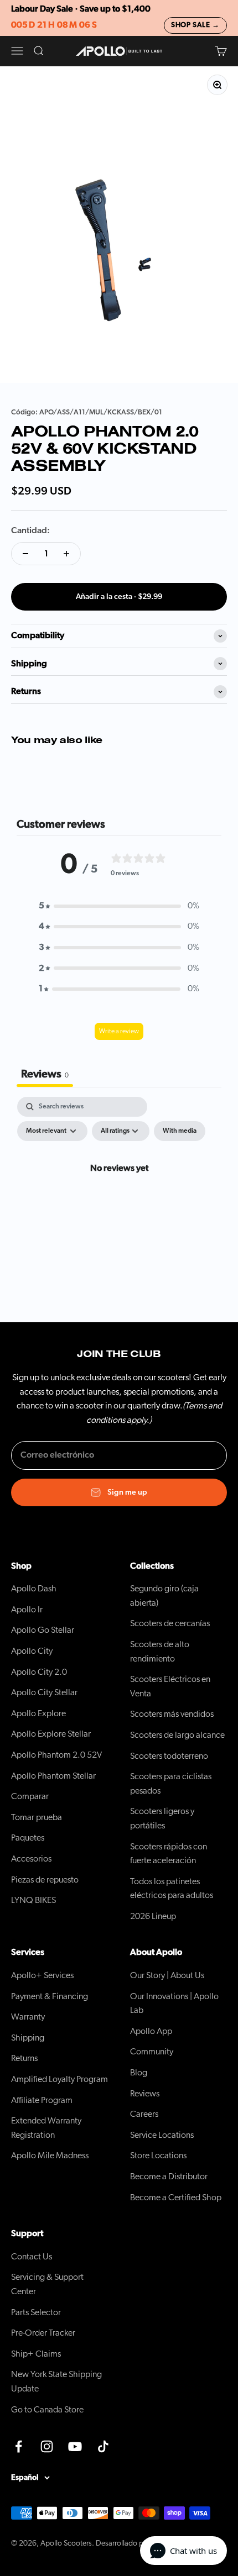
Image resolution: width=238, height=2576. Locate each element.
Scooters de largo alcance (177, 1735)
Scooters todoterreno (169, 1756)
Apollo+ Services (42, 1975)
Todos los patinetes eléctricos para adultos (172, 1889)
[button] (119, 906)
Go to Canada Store (47, 2410)
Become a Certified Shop (176, 2198)
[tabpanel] (119, 1194)
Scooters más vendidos (172, 1714)
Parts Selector (36, 2312)
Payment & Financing (50, 1996)
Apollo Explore (38, 1713)
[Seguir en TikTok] (103, 2446)
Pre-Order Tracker (43, 2333)
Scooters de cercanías (170, 1623)
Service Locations (162, 2135)
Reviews (145, 2094)
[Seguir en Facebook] (19, 2446)
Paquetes (28, 1838)
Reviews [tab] (45, 1074)
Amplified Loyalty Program (59, 2079)
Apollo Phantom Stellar (53, 1776)
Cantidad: (30, 530)
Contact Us (32, 2257)
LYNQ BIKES (33, 1900)
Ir (27, 1610)
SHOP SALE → (195, 25)
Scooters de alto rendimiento (160, 1652)
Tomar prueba (37, 1817)
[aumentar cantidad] (66, 554)
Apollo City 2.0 (39, 1672)
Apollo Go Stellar (43, 1630)
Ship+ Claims (36, 2354)
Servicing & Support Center (47, 2284)
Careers (144, 2114)
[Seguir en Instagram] (47, 2446)
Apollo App (151, 2031)
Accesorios (31, 1859)
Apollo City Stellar (44, 1692)
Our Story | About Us (167, 1975)
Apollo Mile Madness (50, 2156)
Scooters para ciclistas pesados (171, 1784)
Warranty (28, 2017)
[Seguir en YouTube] (75, 2446)
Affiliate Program (42, 2100)
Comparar (30, 1796)
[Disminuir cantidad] (25, 554)
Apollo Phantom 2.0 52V (56, 1755)
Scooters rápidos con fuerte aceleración (169, 1854)
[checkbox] (180, 1131)
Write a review (119, 1031)
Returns (24, 2058)
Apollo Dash (34, 1589)
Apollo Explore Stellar (51, 1734)
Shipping (28, 2038)
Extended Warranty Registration (46, 2128)
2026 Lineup (153, 1916)
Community (152, 2052)
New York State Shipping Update (56, 2382)
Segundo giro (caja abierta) (164, 1596)
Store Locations (158, 2156)
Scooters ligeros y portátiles (162, 1818)
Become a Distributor (169, 2177)
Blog (139, 2073)
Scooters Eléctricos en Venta (170, 1686)
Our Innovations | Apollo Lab (174, 2004)
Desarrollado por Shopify (136, 2543)
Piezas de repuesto (45, 1880)
